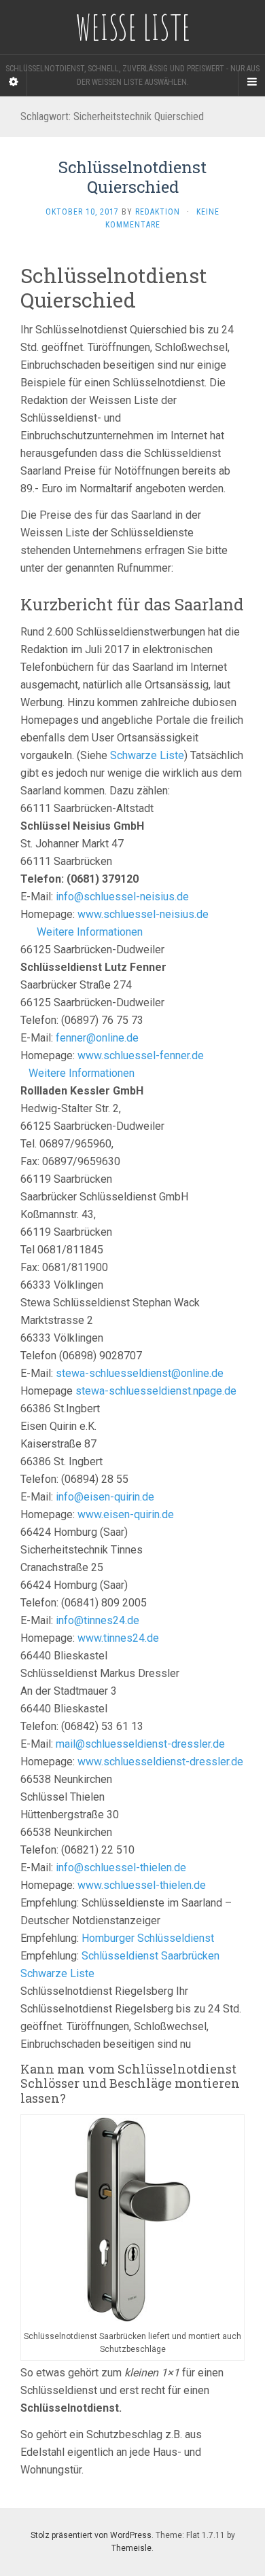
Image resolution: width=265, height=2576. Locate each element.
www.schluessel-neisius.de (143, 914)
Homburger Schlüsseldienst (148, 1938)
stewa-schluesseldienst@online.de (140, 1373)
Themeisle (131, 2548)
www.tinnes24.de (118, 1638)
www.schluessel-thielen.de (142, 1885)
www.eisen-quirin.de (126, 1514)
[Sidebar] (14, 82)
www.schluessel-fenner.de (141, 1055)
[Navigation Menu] (251, 82)
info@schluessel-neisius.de (122, 897)
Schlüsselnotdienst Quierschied (132, 177)
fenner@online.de (97, 1038)
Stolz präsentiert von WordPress (91, 2535)
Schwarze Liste (147, 755)
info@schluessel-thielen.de (121, 1867)
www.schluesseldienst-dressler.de (160, 1762)
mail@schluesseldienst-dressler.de (140, 1744)
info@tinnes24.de (98, 1620)
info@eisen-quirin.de (105, 1497)
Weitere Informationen (90, 932)
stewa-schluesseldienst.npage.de (156, 1391)
